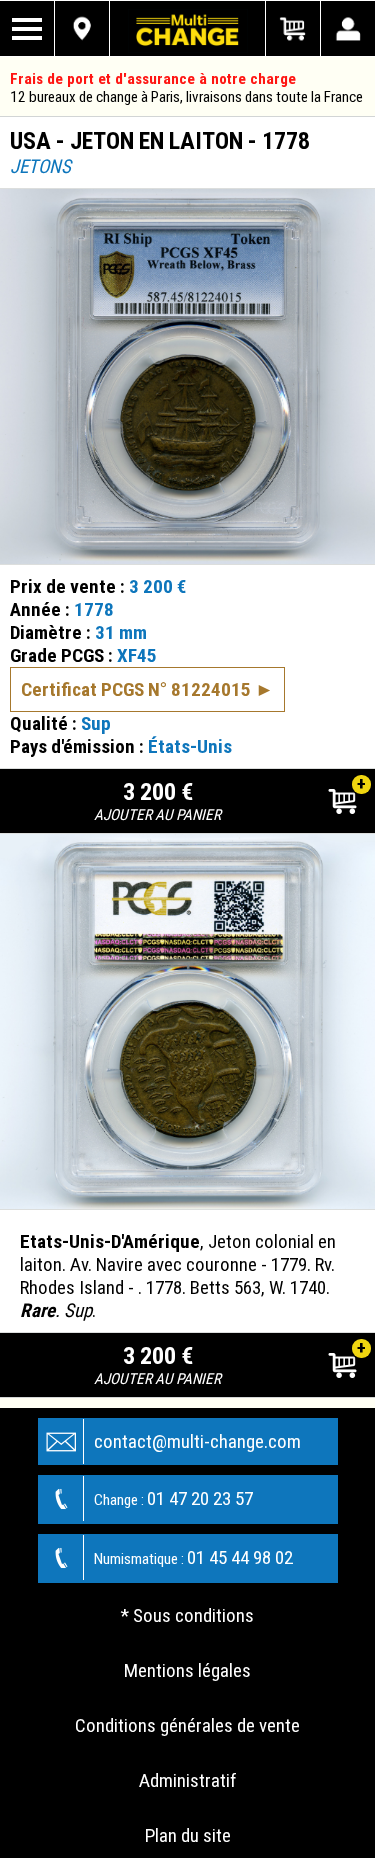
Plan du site (188, 1835)
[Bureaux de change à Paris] (82, 28)
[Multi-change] (188, 28)
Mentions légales (187, 1670)
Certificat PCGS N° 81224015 (136, 689)
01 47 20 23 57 (173, 1498)
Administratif (188, 1780)
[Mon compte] (347, 28)
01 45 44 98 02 (193, 1557)
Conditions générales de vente (187, 1725)
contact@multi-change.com (197, 1441)
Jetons (40, 166)
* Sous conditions (187, 1615)
